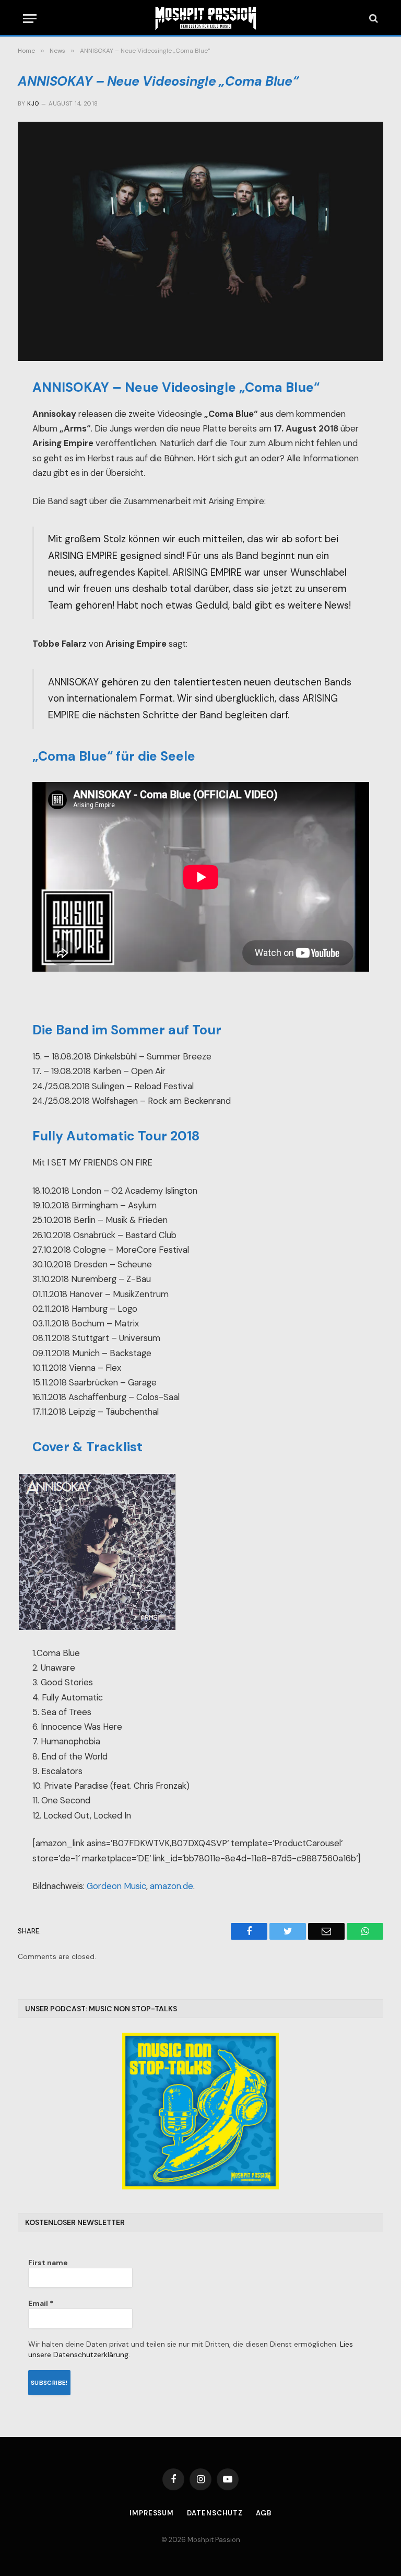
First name (48, 2263)
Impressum (152, 2513)
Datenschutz (215, 2513)
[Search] (373, 19)
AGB (264, 2513)
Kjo (33, 103)
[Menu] (30, 19)
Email (41, 2303)
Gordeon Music (116, 1886)
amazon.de (172, 1886)
